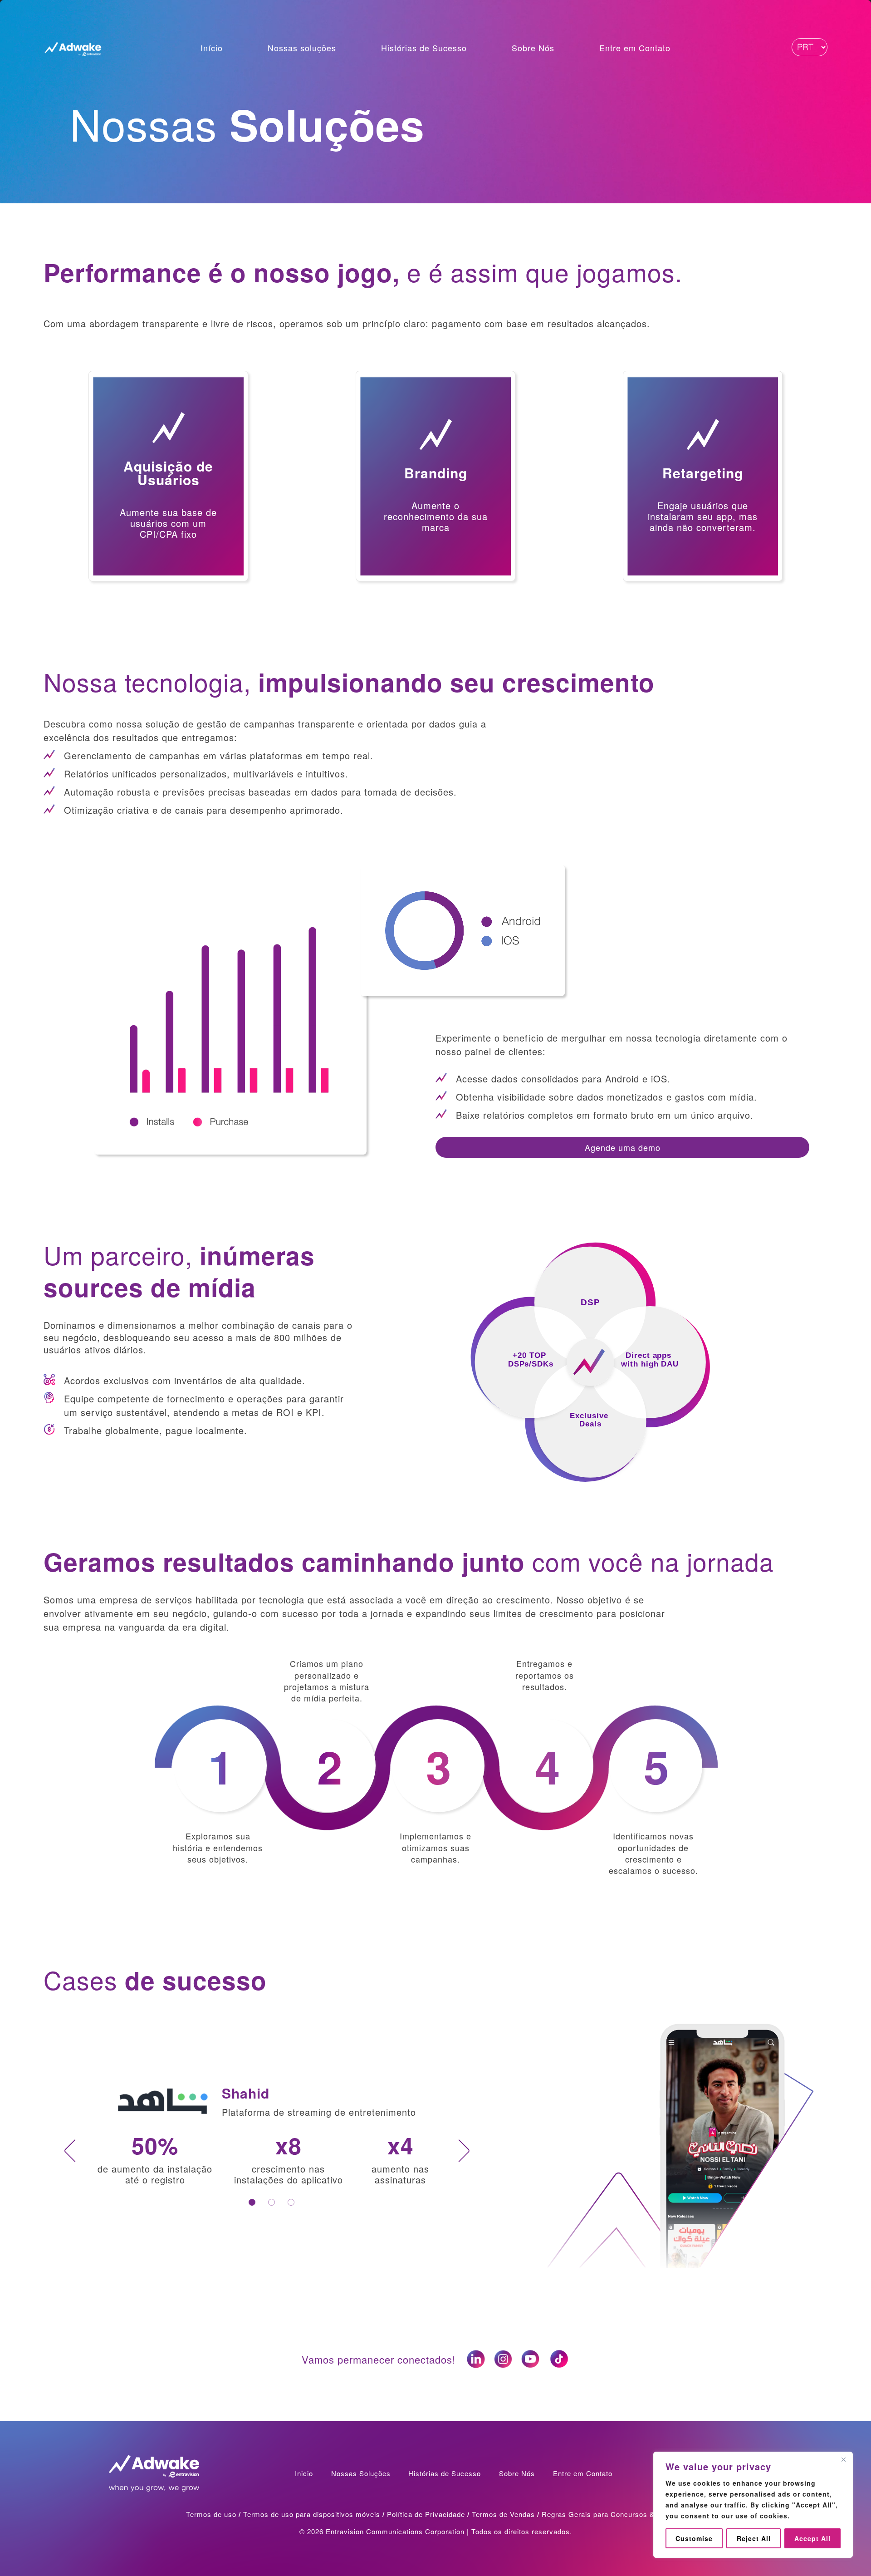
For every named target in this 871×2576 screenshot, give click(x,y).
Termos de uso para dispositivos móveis (312, 2514)
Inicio (304, 2473)
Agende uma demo (623, 1147)
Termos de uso (211, 2514)
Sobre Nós (533, 49)
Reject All (754, 2538)
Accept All (812, 2538)
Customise (694, 2538)
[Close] (843, 2459)
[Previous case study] (70, 2151)
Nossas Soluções (361, 2473)
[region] (753, 2505)
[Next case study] (464, 2151)
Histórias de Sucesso (424, 49)
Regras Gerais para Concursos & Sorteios (613, 2514)
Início (212, 49)
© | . (436, 2531)
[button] (168, 476)
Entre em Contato (635, 49)
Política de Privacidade (426, 2514)
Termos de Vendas (503, 2514)
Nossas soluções (302, 49)
